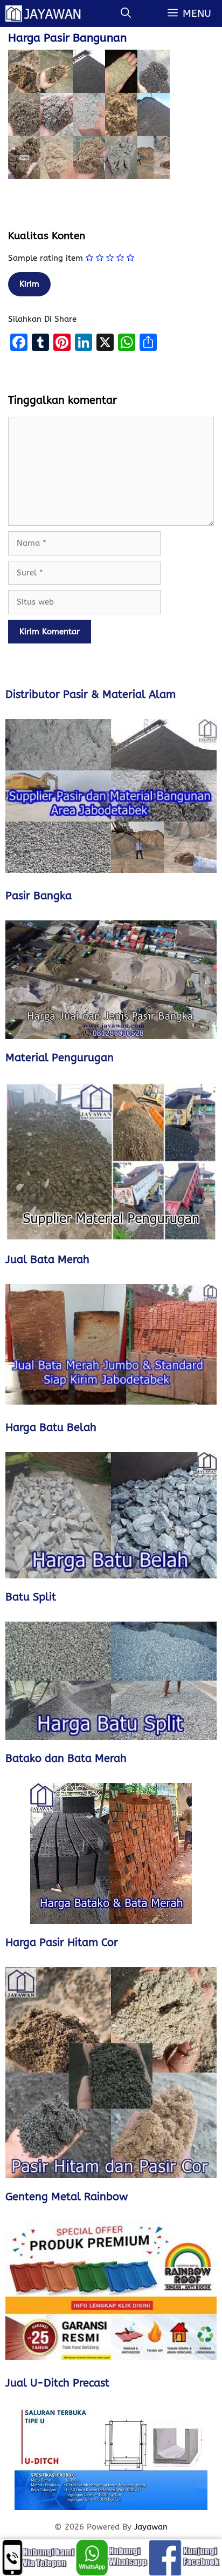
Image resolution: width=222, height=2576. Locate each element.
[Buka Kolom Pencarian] (126, 13)
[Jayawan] (48, 13)
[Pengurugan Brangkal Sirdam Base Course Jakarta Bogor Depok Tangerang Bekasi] (111, 1162)
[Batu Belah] (111, 1515)
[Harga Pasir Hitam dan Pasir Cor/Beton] (111, 2073)
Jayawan (151, 2527)
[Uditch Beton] (111, 2459)
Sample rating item (46, 258)
